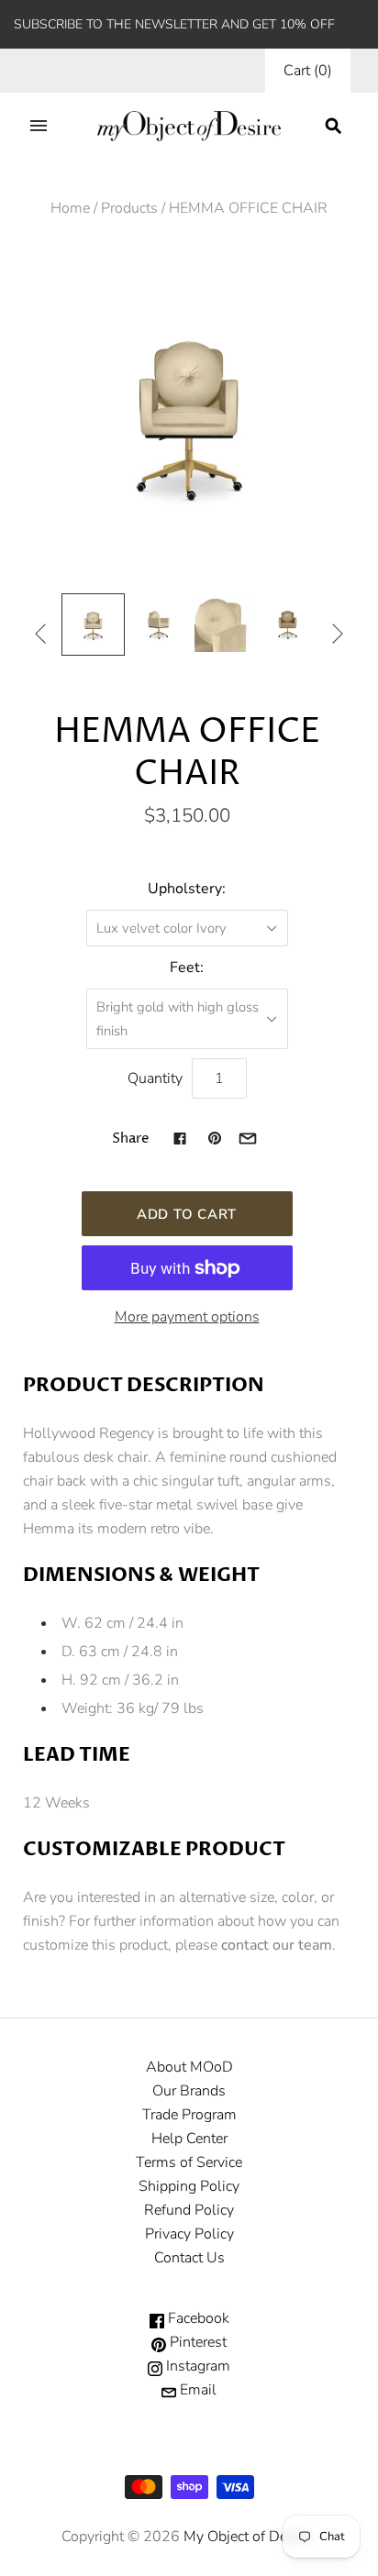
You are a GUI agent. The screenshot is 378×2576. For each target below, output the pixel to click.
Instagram (196, 2366)
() (308, 71)
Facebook (197, 2318)
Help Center (189, 2139)
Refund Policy (189, 2210)
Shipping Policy (189, 2186)
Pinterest (196, 2342)
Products (129, 208)
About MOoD (189, 2067)
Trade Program (189, 2115)
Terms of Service (189, 2162)
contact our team (277, 1945)
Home (70, 208)
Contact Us (189, 2258)
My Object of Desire (247, 2537)
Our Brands (189, 2091)
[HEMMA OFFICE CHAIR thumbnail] (93, 625)
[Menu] (39, 126)
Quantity (155, 1078)
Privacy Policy (189, 2234)
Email (196, 2390)
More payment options (187, 1317)
